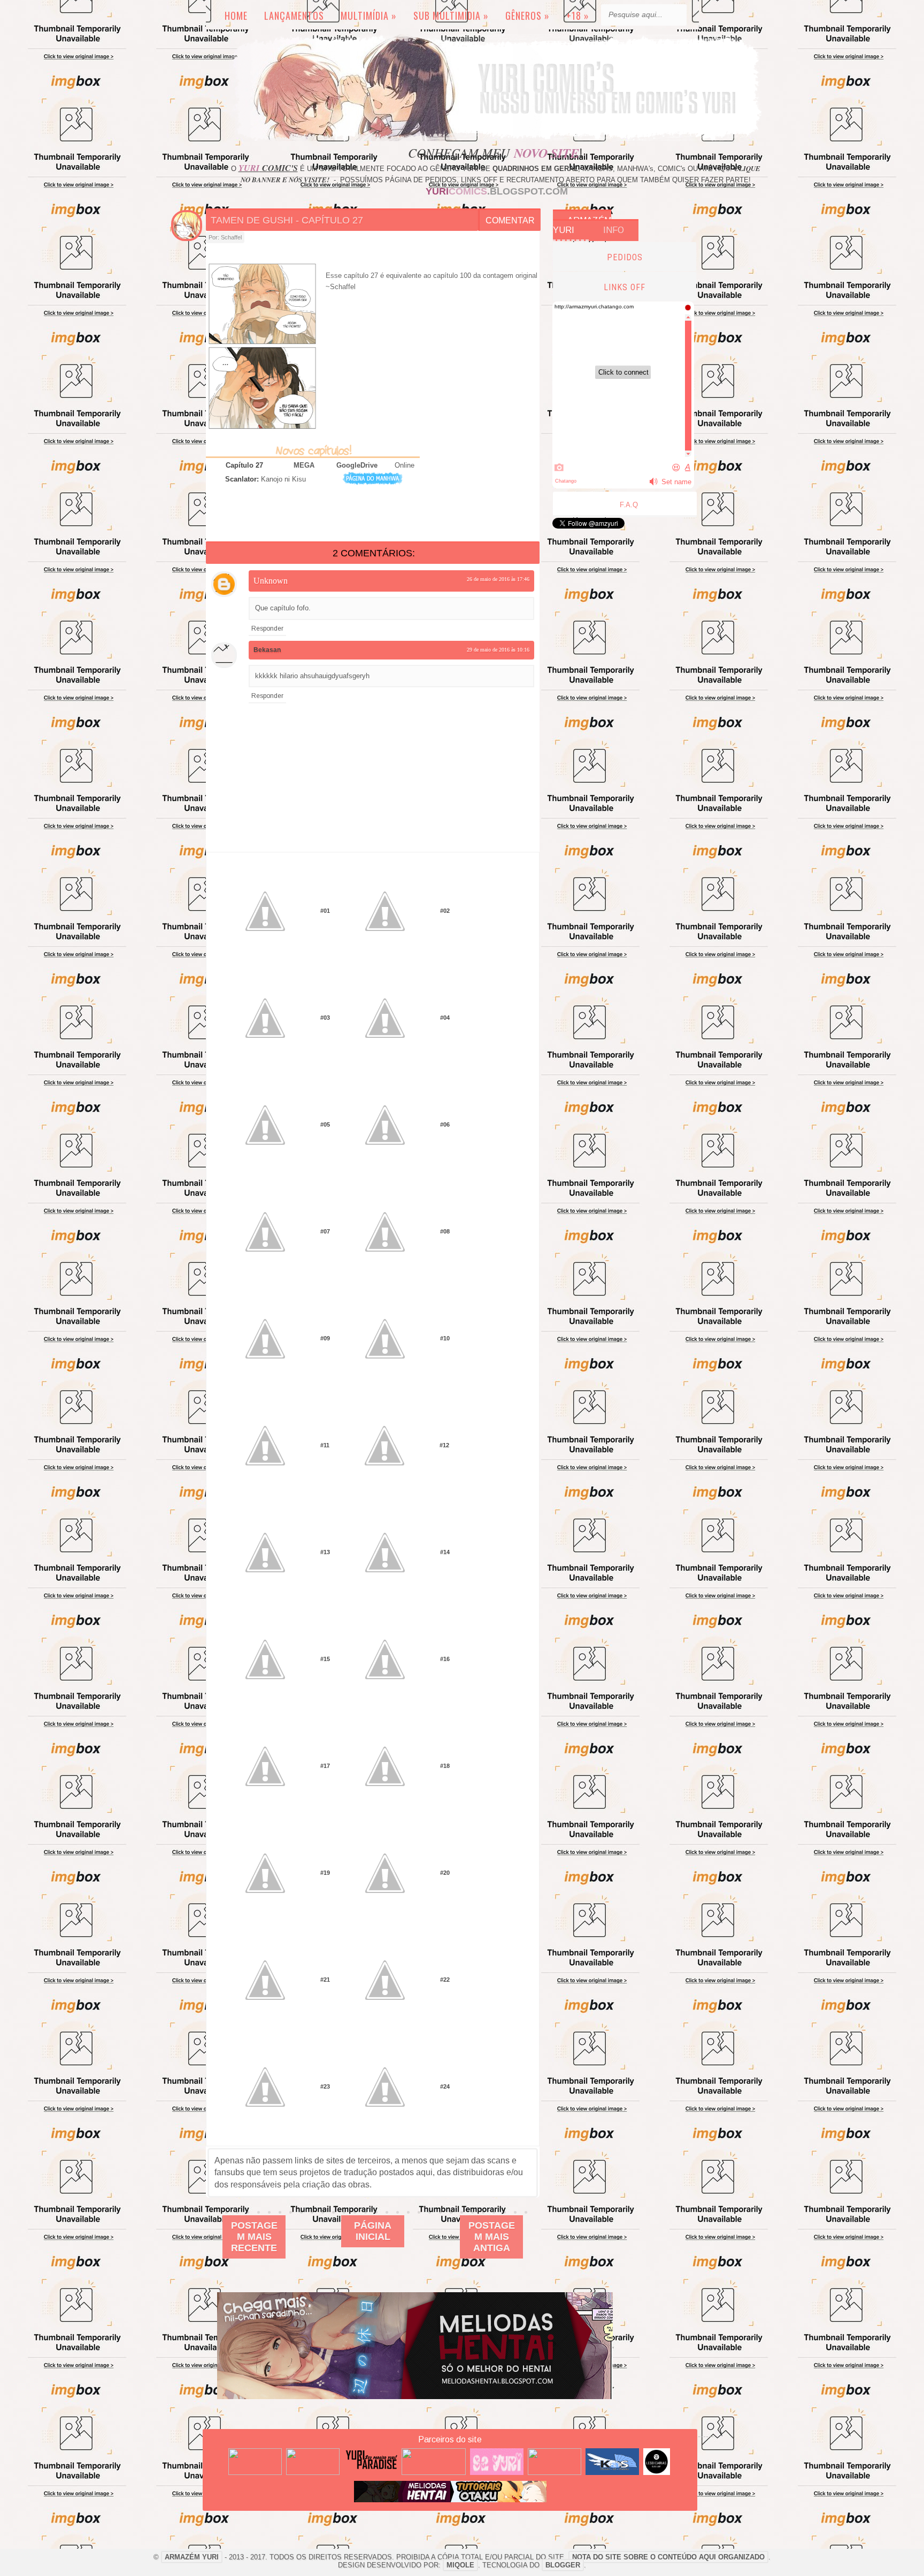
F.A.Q (629, 505)
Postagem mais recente (254, 2237)
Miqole (460, 2565)
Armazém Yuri (582, 225)
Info (614, 230)
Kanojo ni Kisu (283, 479)
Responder (267, 629)
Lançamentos (294, 15)
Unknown (271, 581)
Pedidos (625, 257)
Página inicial (373, 2231)
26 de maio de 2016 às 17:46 (498, 579)
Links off (625, 287)
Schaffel (231, 237)
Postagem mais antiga (492, 2237)
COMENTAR (510, 220)
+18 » (578, 15)
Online (405, 465)
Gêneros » (528, 15)
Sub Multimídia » (451, 15)
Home (236, 15)
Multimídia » (369, 15)
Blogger (563, 2565)
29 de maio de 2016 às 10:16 (498, 650)
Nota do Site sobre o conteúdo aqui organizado (668, 2557)
